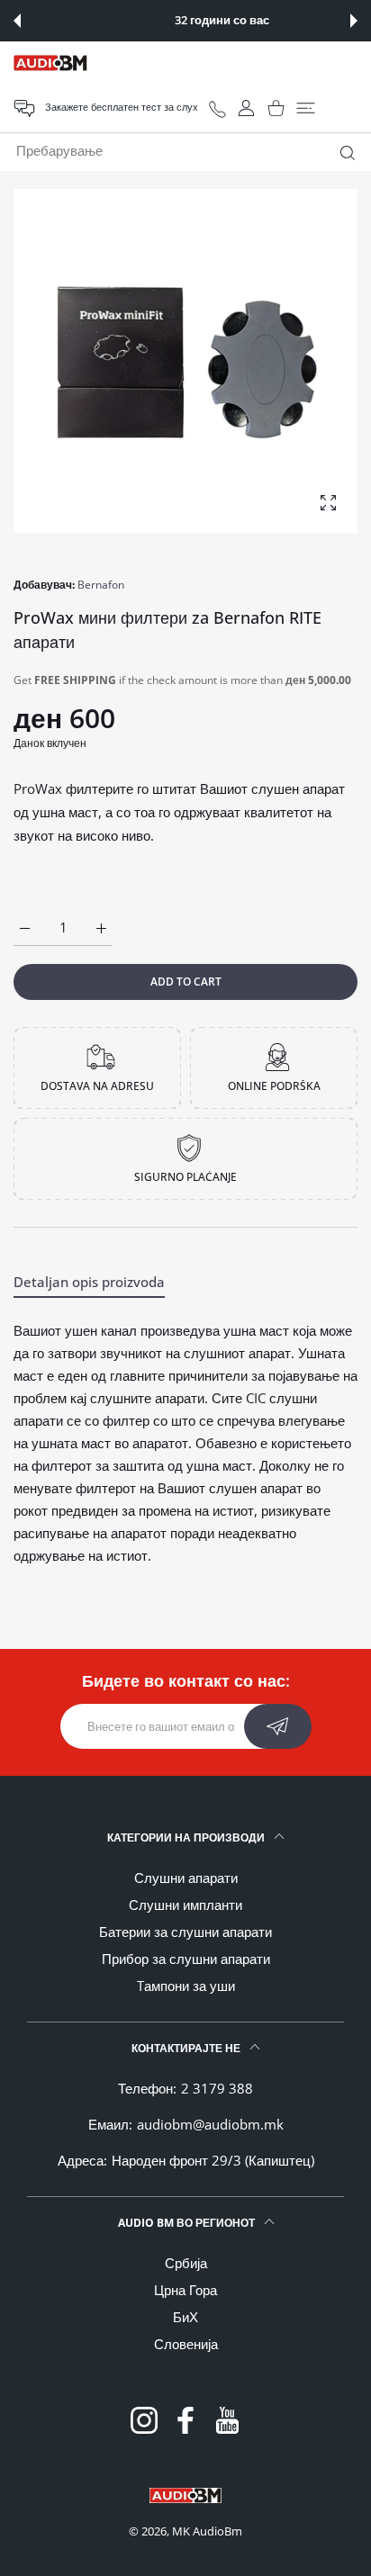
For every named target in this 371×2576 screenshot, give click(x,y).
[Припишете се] (278, 1726)
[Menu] (306, 108)
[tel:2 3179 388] (217, 108)
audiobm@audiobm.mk (210, 2124)
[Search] (344, 153)
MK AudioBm (207, 2531)
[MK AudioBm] (50, 63)
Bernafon (101, 585)
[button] (17, 21)
